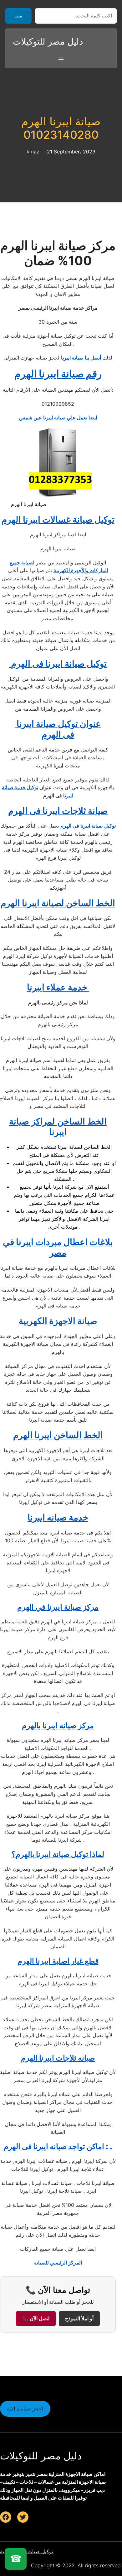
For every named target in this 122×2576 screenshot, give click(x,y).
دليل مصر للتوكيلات (48, 41)
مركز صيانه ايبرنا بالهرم (58, 1725)
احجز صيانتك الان (25, 2409)
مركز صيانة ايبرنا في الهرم (58, 1607)
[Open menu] (61, 58)
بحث (18, 16)
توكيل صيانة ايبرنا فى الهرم (88, 826)
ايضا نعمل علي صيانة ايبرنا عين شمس (58, 418)
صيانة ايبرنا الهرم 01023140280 (61, 128)
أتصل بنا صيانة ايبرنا (81, 358)
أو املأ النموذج (79, 2319)
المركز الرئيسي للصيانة (58, 2263)
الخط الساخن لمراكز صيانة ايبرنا (58, 1127)
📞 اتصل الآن (36, 2319)
